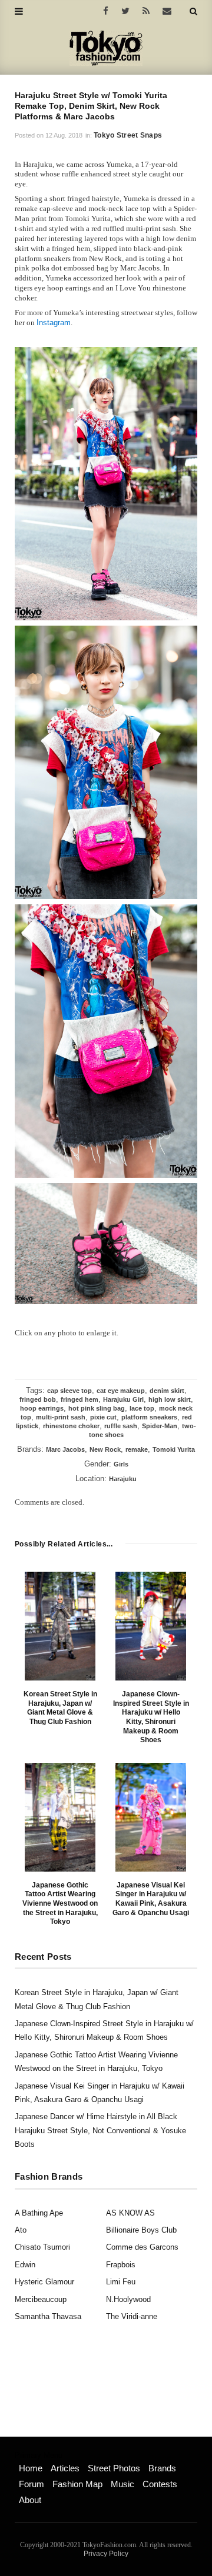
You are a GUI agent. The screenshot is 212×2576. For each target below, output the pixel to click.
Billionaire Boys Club (141, 2230)
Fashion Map (77, 2484)
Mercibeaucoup (41, 2299)
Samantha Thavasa (48, 2316)
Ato (21, 2230)
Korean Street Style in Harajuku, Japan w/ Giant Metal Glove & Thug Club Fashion (60, 1708)
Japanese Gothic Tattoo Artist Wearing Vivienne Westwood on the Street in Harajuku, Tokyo (60, 1903)
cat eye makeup (121, 1391)
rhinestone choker (71, 1426)
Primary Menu (39, 2455)
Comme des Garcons (142, 2247)
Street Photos (114, 2468)
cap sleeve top (69, 1391)
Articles (65, 2468)
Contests (160, 2484)
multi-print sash (61, 1417)
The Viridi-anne (132, 2316)
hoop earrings (42, 1408)
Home (31, 2468)
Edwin (25, 2265)
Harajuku (123, 1479)
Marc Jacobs (65, 1449)
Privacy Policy (106, 2554)
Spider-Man (160, 1426)
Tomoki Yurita (174, 1449)
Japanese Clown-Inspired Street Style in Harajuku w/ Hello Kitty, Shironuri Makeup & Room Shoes (151, 1717)
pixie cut (103, 1417)
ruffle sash (121, 1426)
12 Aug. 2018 (64, 135)
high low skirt (170, 1399)
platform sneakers (149, 1417)
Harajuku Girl (123, 1399)
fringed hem (79, 1399)
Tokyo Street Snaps (128, 135)
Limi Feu (121, 2282)
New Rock (105, 1449)
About (30, 2500)
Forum (32, 2484)
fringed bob (38, 1399)
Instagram (54, 323)
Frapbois (121, 2265)
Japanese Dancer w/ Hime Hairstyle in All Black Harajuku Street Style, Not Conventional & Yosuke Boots (100, 2130)
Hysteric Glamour (44, 2282)
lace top (142, 1408)
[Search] (193, 11)
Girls (121, 1464)
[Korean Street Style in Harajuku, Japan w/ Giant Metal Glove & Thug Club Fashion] (60, 1626)
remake (137, 1449)
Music (122, 2484)
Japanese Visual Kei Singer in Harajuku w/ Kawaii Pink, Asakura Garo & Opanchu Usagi (151, 1899)
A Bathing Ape (39, 2213)
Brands (162, 2468)
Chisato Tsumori (42, 2247)
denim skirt (167, 1391)
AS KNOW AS (130, 2213)
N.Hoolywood (128, 2299)
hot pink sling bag (97, 1408)
